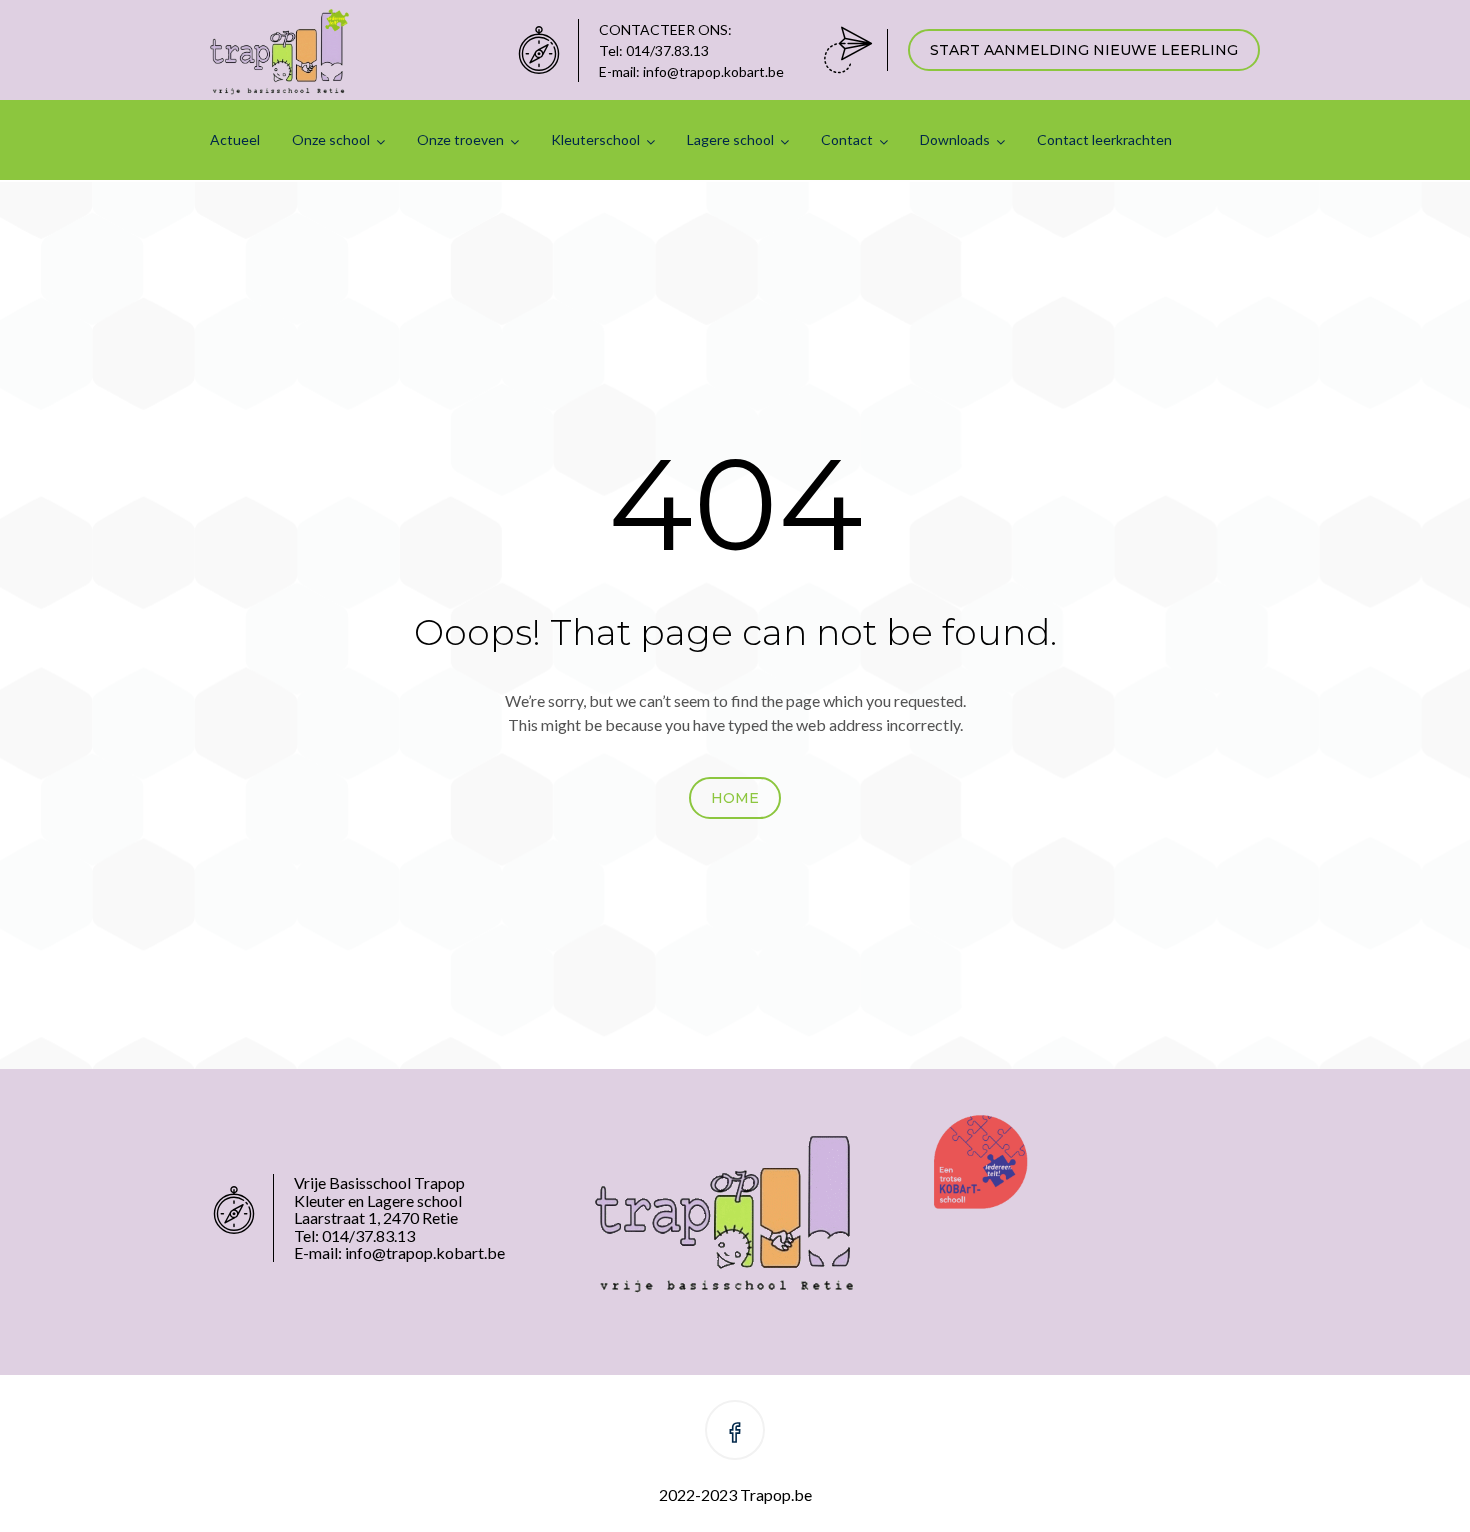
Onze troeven (460, 139)
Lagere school (730, 139)
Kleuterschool (595, 139)
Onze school (331, 139)
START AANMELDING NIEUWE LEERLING (1084, 50)
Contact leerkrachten (1104, 139)
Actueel (235, 139)
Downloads (955, 139)
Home (735, 798)
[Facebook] (735, 1433)
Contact (847, 139)
